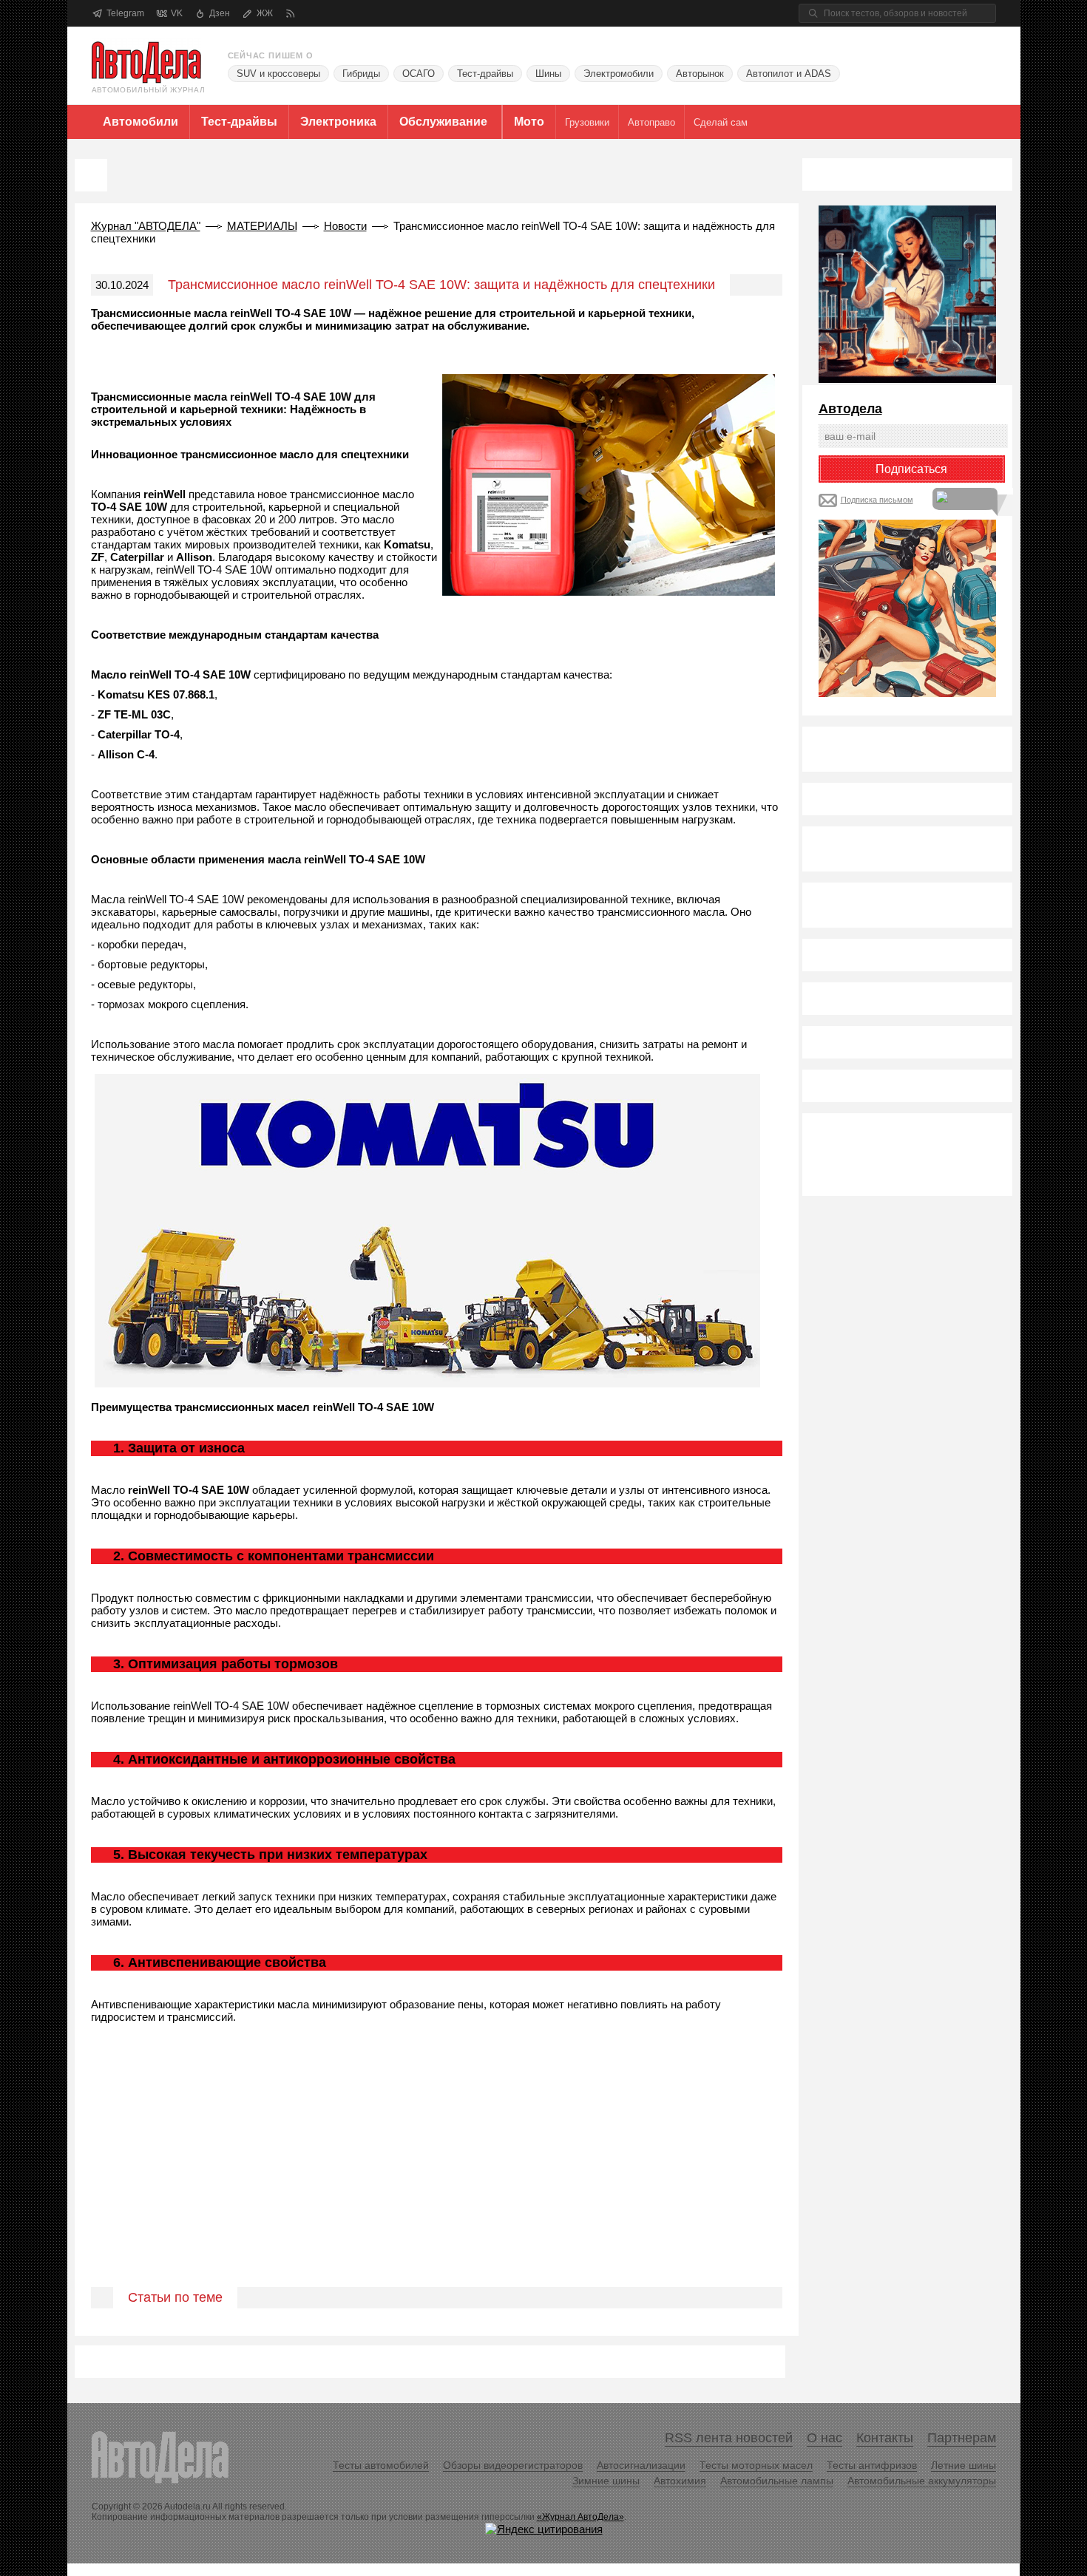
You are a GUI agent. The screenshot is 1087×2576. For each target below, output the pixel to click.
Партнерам (962, 2438)
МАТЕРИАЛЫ (262, 226)
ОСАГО (419, 74)
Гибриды (361, 74)
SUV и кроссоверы (278, 74)
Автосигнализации (641, 2465)
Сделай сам (721, 122)
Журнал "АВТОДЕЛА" (146, 226)
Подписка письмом (877, 500)
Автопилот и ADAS (789, 74)
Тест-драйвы (485, 74)
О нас (824, 2438)
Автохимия (680, 2481)
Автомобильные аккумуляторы (922, 2481)
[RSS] (290, 14)
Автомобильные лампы (777, 2481)
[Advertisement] (437, 2172)
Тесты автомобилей (381, 2465)
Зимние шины (606, 2481)
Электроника (338, 122)
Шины (548, 74)
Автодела (850, 409)
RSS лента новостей (729, 2438)
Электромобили (619, 74)
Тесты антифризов (872, 2465)
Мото (529, 122)
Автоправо (651, 122)
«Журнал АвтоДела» (580, 2517)
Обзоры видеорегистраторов (513, 2465)
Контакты (885, 2438)
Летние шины (964, 2465)
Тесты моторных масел (756, 2465)
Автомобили (140, 122)
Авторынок (700, 74)
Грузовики (587, 122)
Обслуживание (443, 122)
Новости (345, 226)
